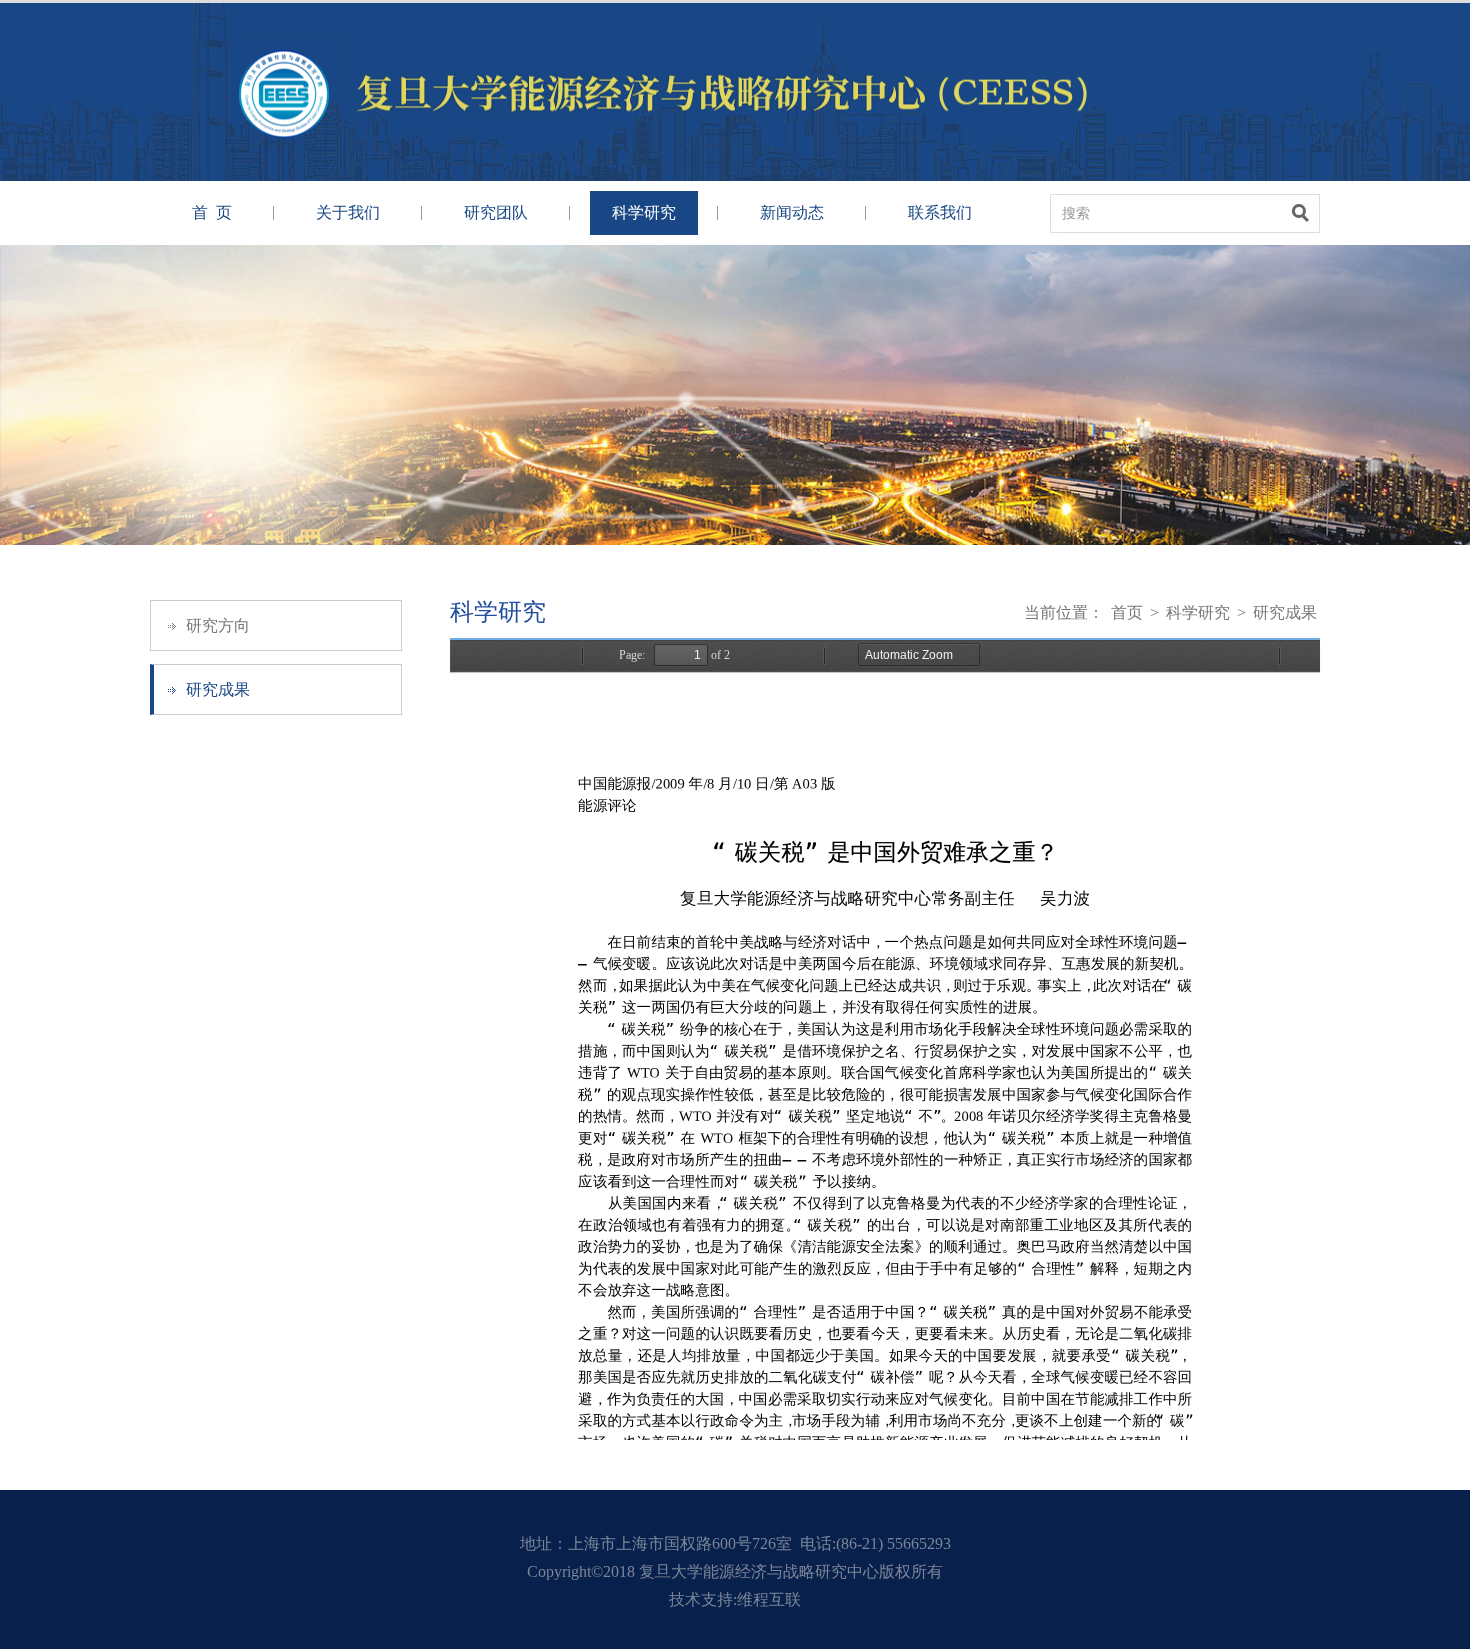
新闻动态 (792, 212)
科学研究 (644, 212)
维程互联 (769, 1599)
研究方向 (218, 625)
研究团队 (496, 212)
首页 (1127, 612)
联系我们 (940, 212)
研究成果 (218, 689)
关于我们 (348, 212)
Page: (632, 655)
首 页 (212, 212)
